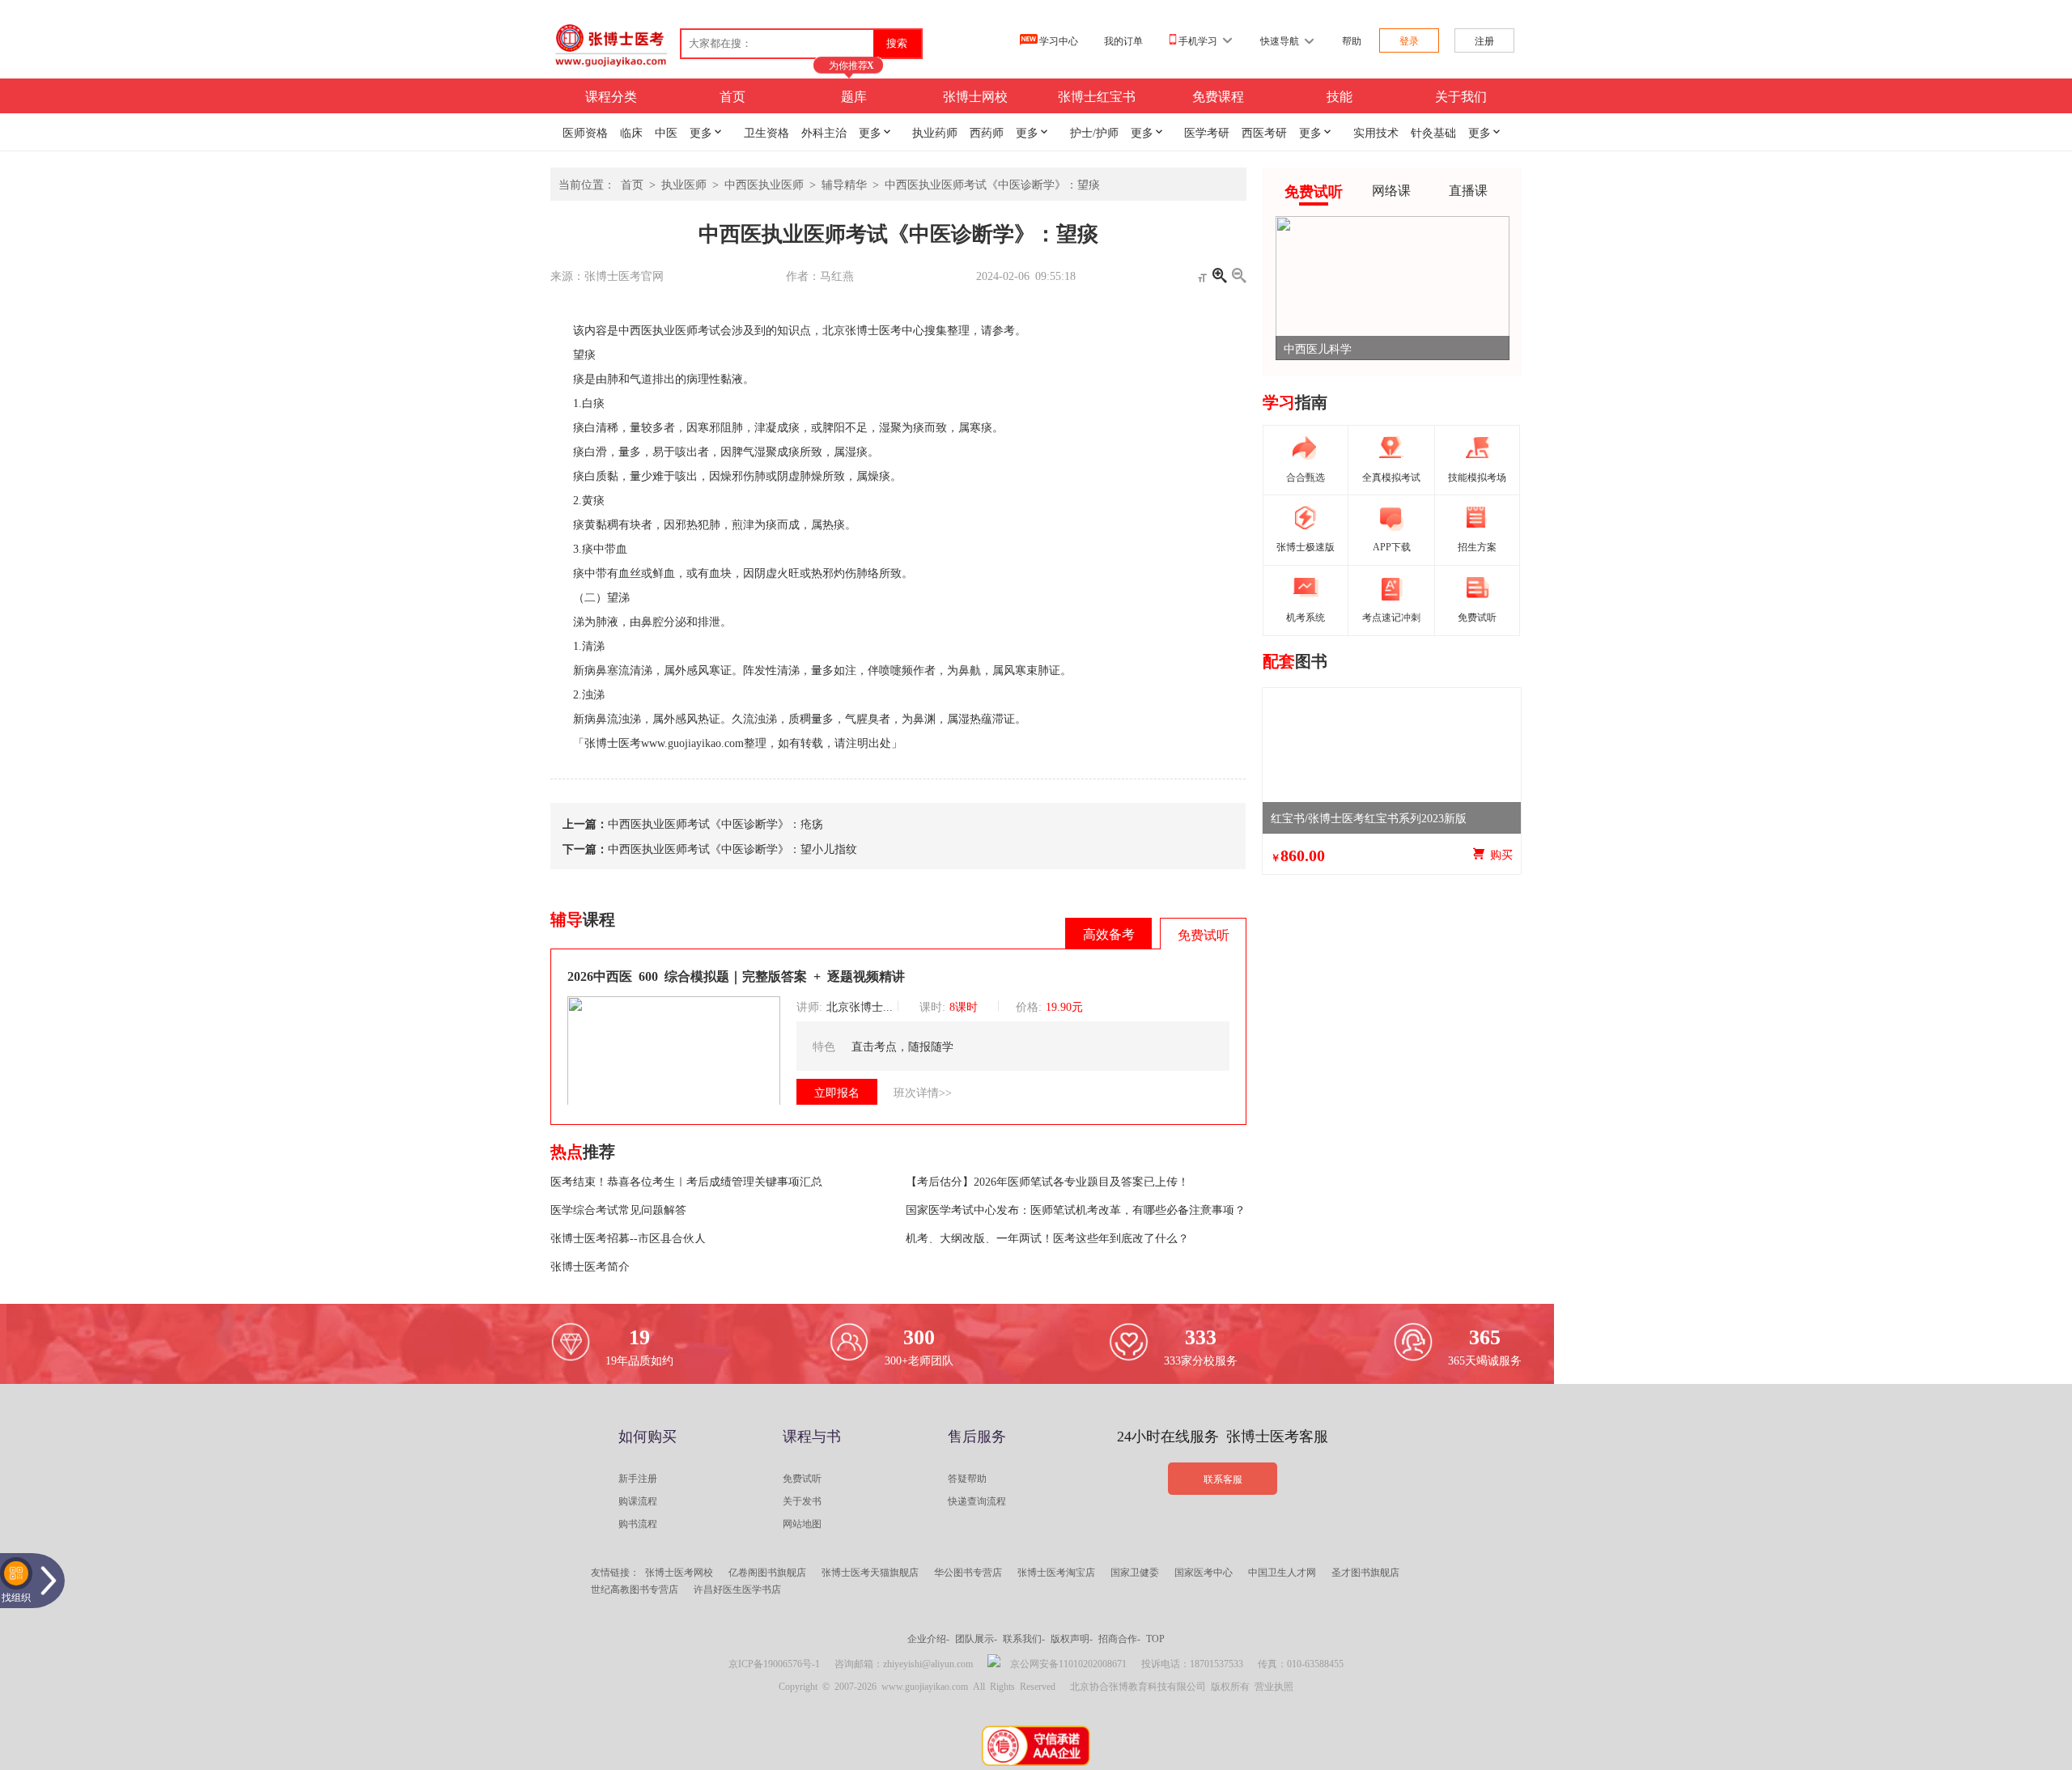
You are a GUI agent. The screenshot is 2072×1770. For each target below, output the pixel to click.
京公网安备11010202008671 (1068, 1663)
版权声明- (1072, 1638)
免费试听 (802, 1478)
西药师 (987, 132)
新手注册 (638, 1478)
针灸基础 (1433, 132)
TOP (1155, 1638)
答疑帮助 (967, 1478)
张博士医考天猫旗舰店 (870, 1572)
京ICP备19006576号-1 (774, 1663)
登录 (1409, 40)
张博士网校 (975, 96)
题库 (854, 96)
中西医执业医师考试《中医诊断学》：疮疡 (715, 823)
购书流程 (638, 1523)
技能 (1340, 96)
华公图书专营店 (968, 1572)
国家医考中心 (1204, 1572)
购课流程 (638, 1500)
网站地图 (802, 1523)
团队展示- (976, 1638)
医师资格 (585, 132)
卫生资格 (766, 132)
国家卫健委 (1135, 1572)
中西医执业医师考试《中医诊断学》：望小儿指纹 (732, 848)
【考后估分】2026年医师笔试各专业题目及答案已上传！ (1047, 1181)
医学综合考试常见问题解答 (618, 1209)
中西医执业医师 (764, 184)
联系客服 (1223, 1479)
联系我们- (1024, 1638)
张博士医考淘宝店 (1056, 1572)
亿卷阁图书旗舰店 (767, 1572)
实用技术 (1376, 132)
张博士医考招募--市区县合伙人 (628, 1237)
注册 (1484, 40)
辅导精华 (844, 184)
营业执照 (1274, 1686)
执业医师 (684, 184)
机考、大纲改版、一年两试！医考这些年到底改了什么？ (1047, 1237)
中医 (666, 132)
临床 (631, 132)
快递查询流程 (977, 1500)
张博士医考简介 (590, 1266)
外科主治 (824, 132)
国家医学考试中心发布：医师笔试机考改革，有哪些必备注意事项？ (1076, 1209)
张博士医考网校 (679, 1572)
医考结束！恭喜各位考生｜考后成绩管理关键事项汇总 (686, 1181)
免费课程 (1218, 96)
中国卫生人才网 (1282, 1572)
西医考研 (1264, 132)
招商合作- (1119, 1638)
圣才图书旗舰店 (1365, 1572)
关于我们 (1461, 96)
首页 (732, 96)
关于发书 (802, 1500)
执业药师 (935, 132)
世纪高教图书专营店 (635, 1589)
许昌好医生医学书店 (737, 1589)
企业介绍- (928, 1638)
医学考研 (1207, 132)
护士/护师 (1094, 132)
